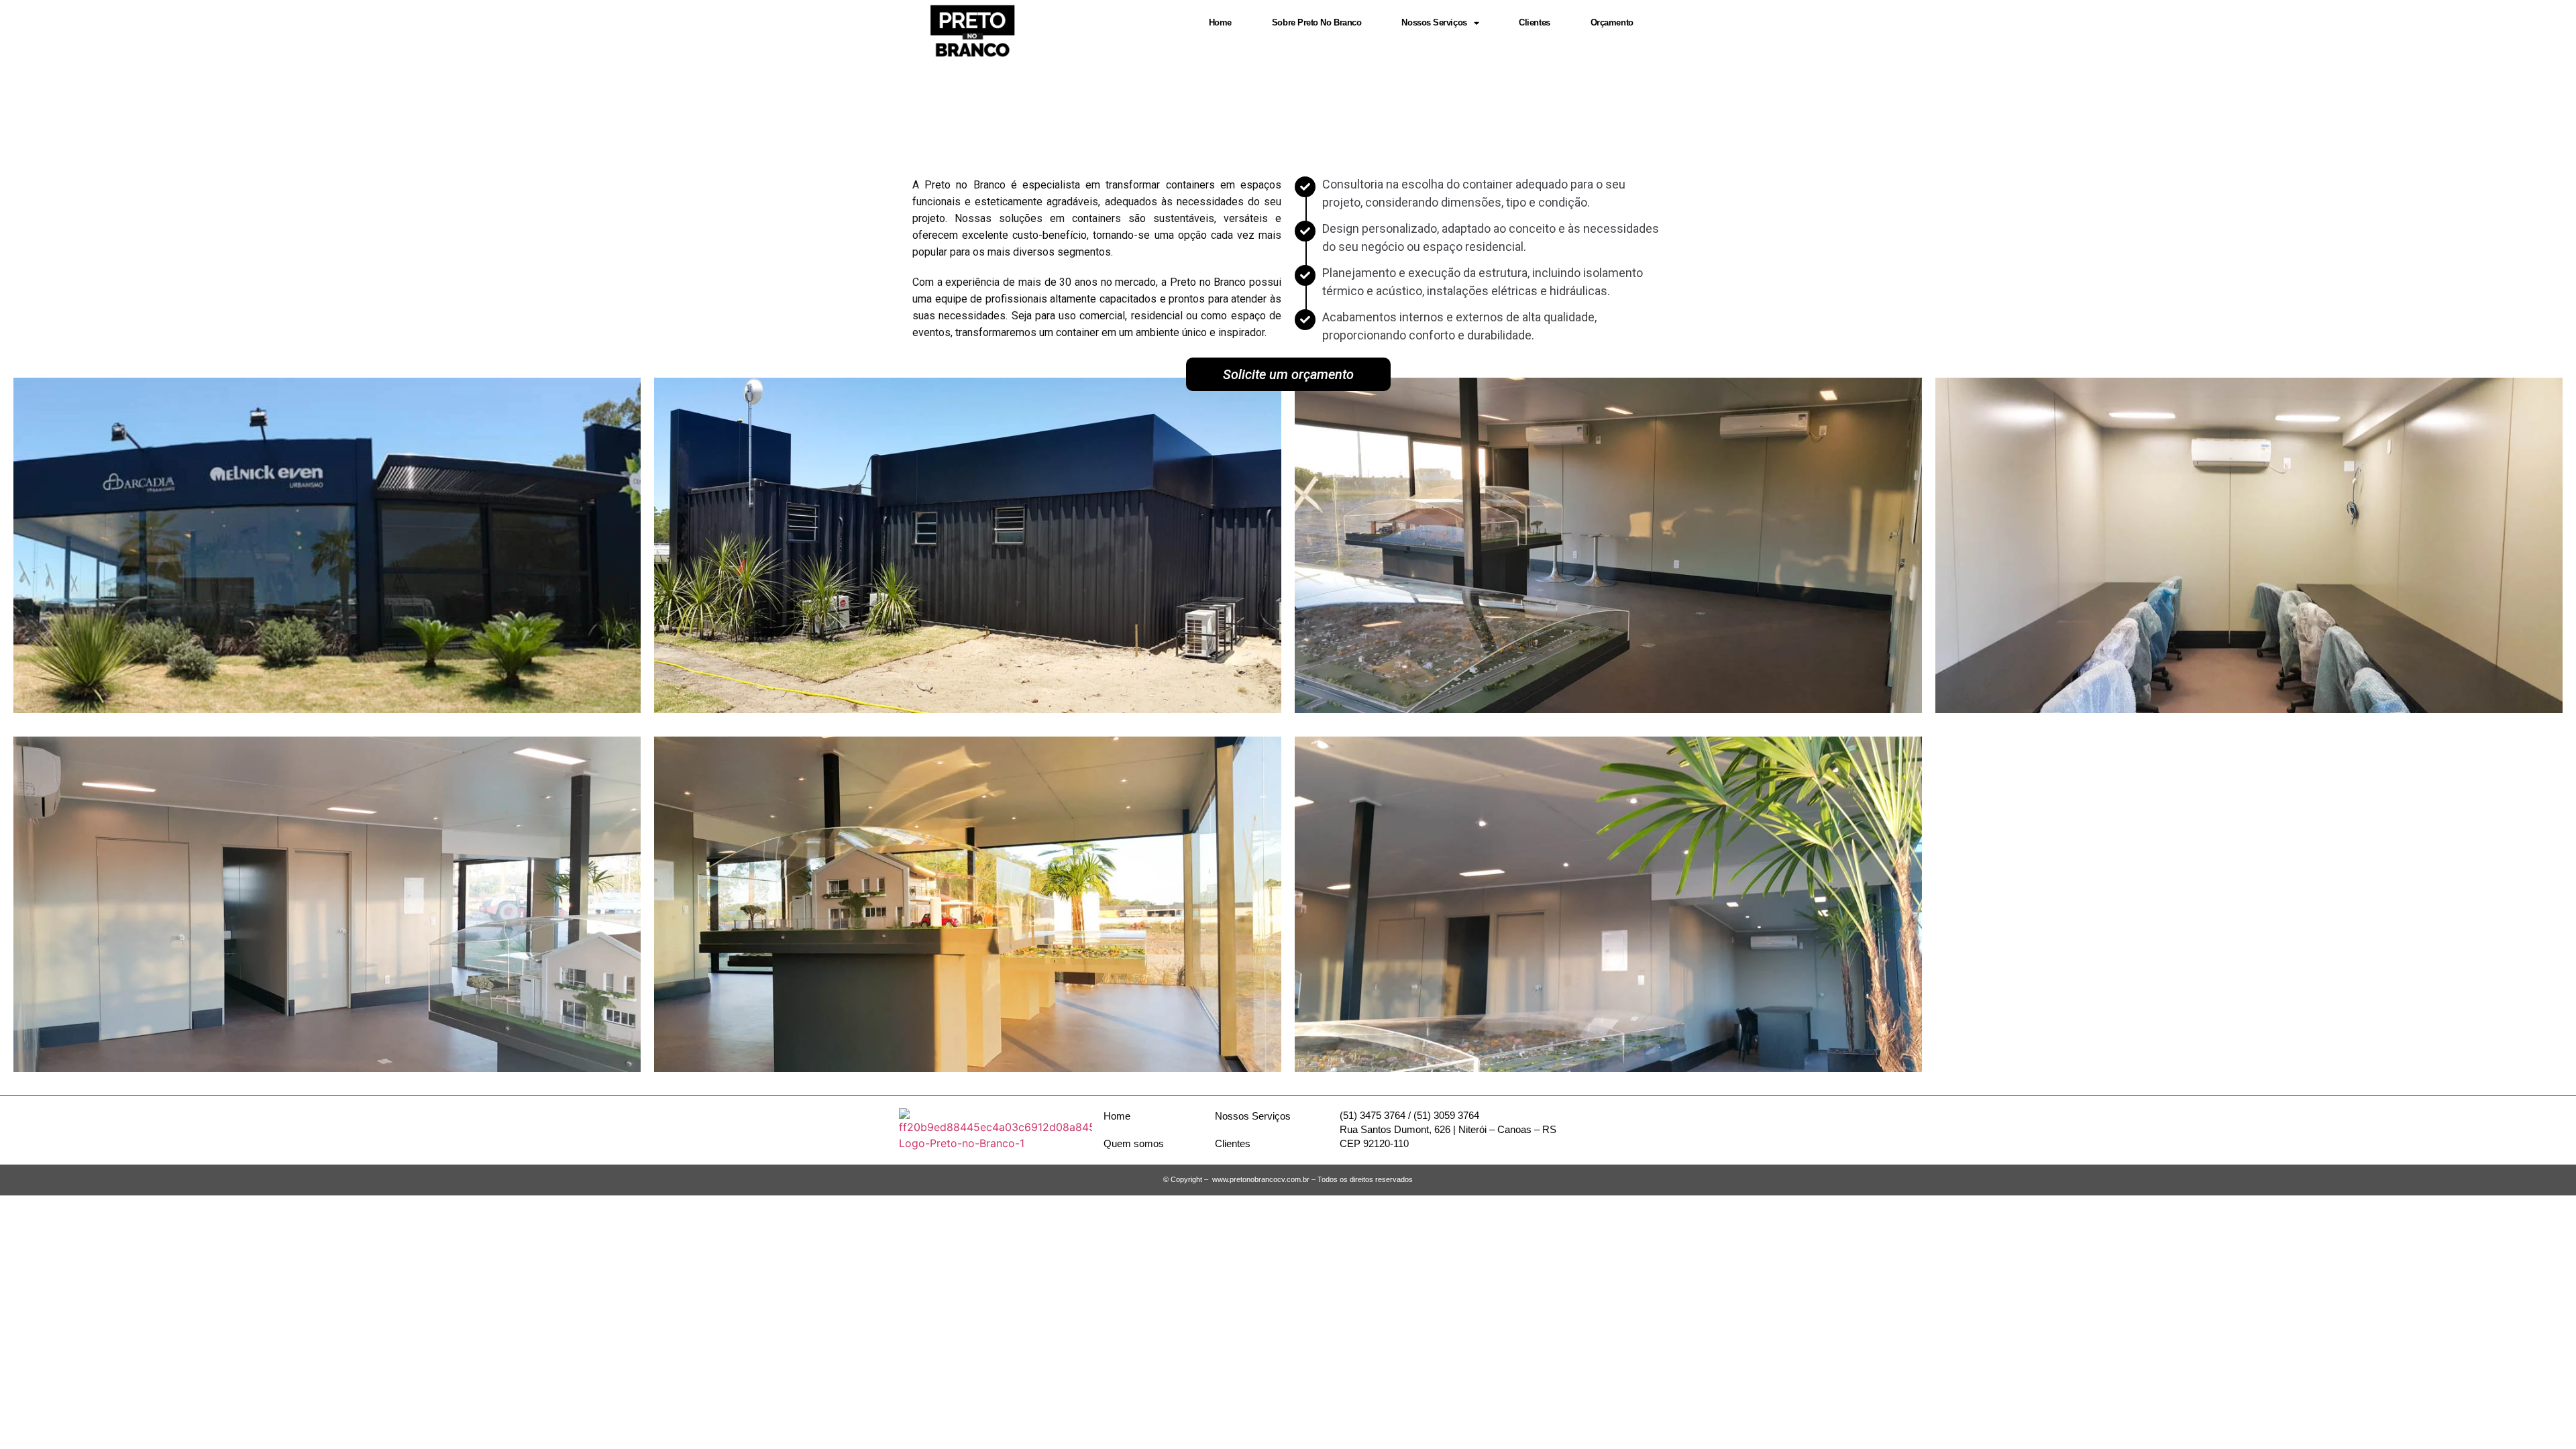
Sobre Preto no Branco (1317, 22)
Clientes (1534, 22)
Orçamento (1612, 22)
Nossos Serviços (1434, 22)
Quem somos (1134, 1143)
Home (1220, 22)
